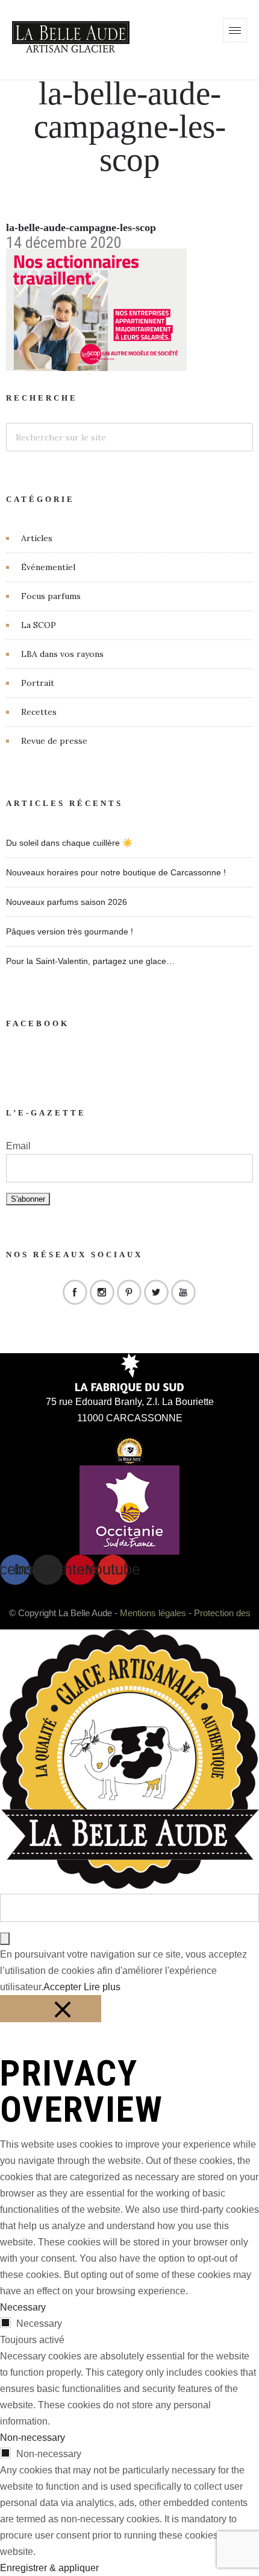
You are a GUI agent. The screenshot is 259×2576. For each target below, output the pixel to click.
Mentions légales (153, 1613)
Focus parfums (51, 596)
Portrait (38, 683)
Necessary (39, 2324)
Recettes (39, 712)
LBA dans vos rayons (62, 654)
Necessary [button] (23, 2307)
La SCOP (39, 625)
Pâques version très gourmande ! (70, 931)
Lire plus (102, 1987)
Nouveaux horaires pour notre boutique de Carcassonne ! (116, 872)
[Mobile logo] (129, 1886)
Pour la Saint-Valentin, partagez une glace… (90, 961)
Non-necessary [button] (33, 2438)
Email (18, 1146)
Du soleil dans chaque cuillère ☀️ (69, 843)
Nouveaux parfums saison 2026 (67, 902)
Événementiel (48, 567)
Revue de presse (54, 741)
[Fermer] (51, 2009)
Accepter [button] (62, 1987)
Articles (37, 538)
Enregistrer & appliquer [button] (49, 2568)
